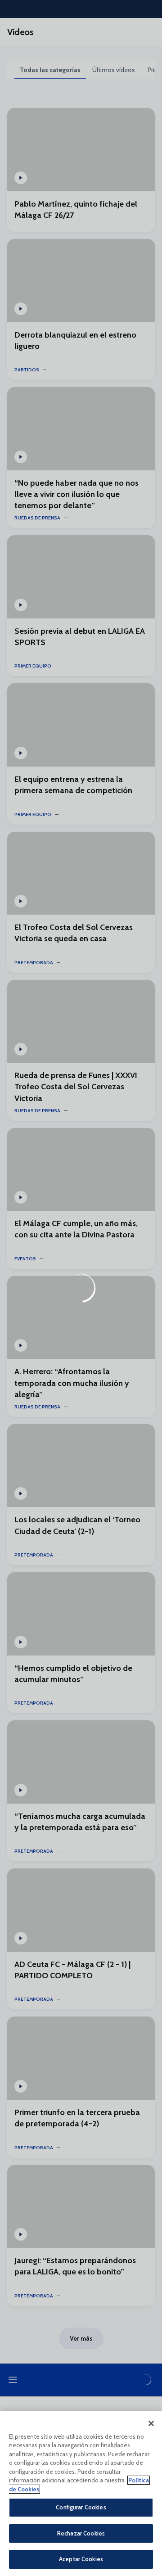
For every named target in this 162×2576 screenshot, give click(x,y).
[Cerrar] (151, 2423)
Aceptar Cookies (81, 2559)
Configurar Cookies (81, 2507)
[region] (81, 2493)
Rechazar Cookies (81, 2533)
